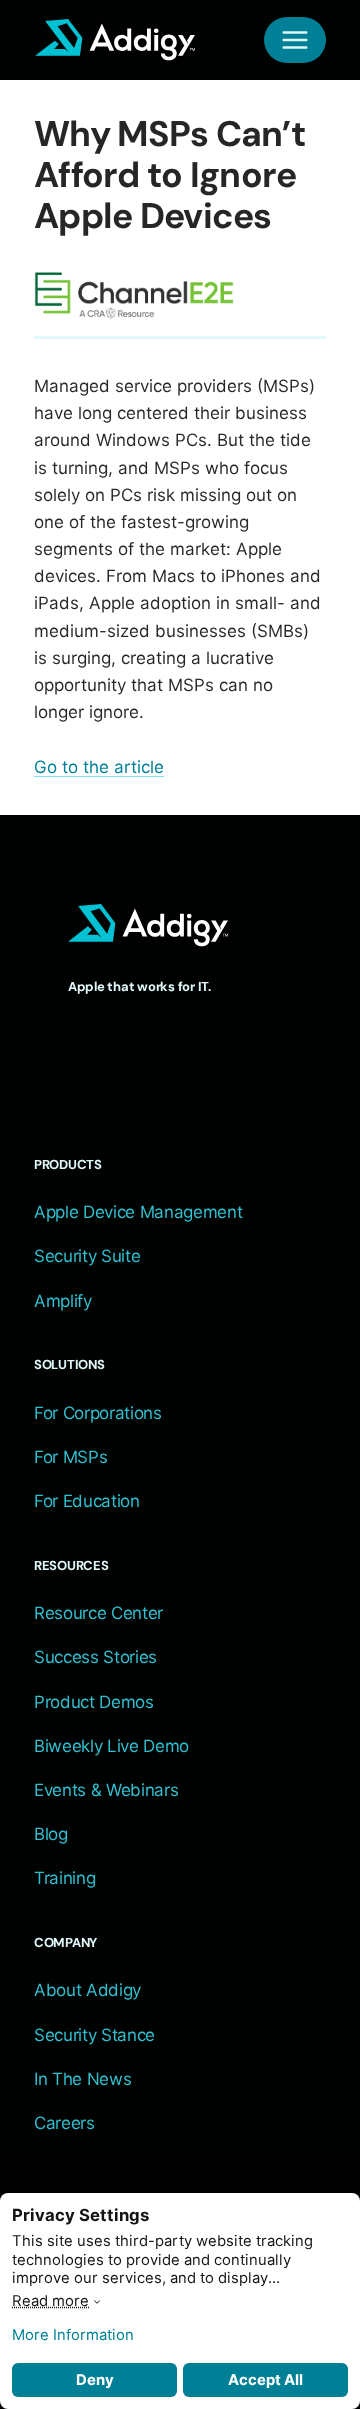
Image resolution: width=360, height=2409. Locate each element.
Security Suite (87, 1256)
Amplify (63, 1301)
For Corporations (98, 1413)
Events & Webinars (106, 1790)
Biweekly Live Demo (111, 1746)
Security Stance (94, 2035)
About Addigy (87, 1990)
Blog (51, 1834)
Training (64, 1878)
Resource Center (98, 1613)
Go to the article (99, 767)
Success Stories (95, 1657)
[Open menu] (295, 40)
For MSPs (70, 1457)
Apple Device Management (138, 1212)
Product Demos (94, 1702)
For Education (87, 1501)
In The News (82, 2079)
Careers (64, 2123)
